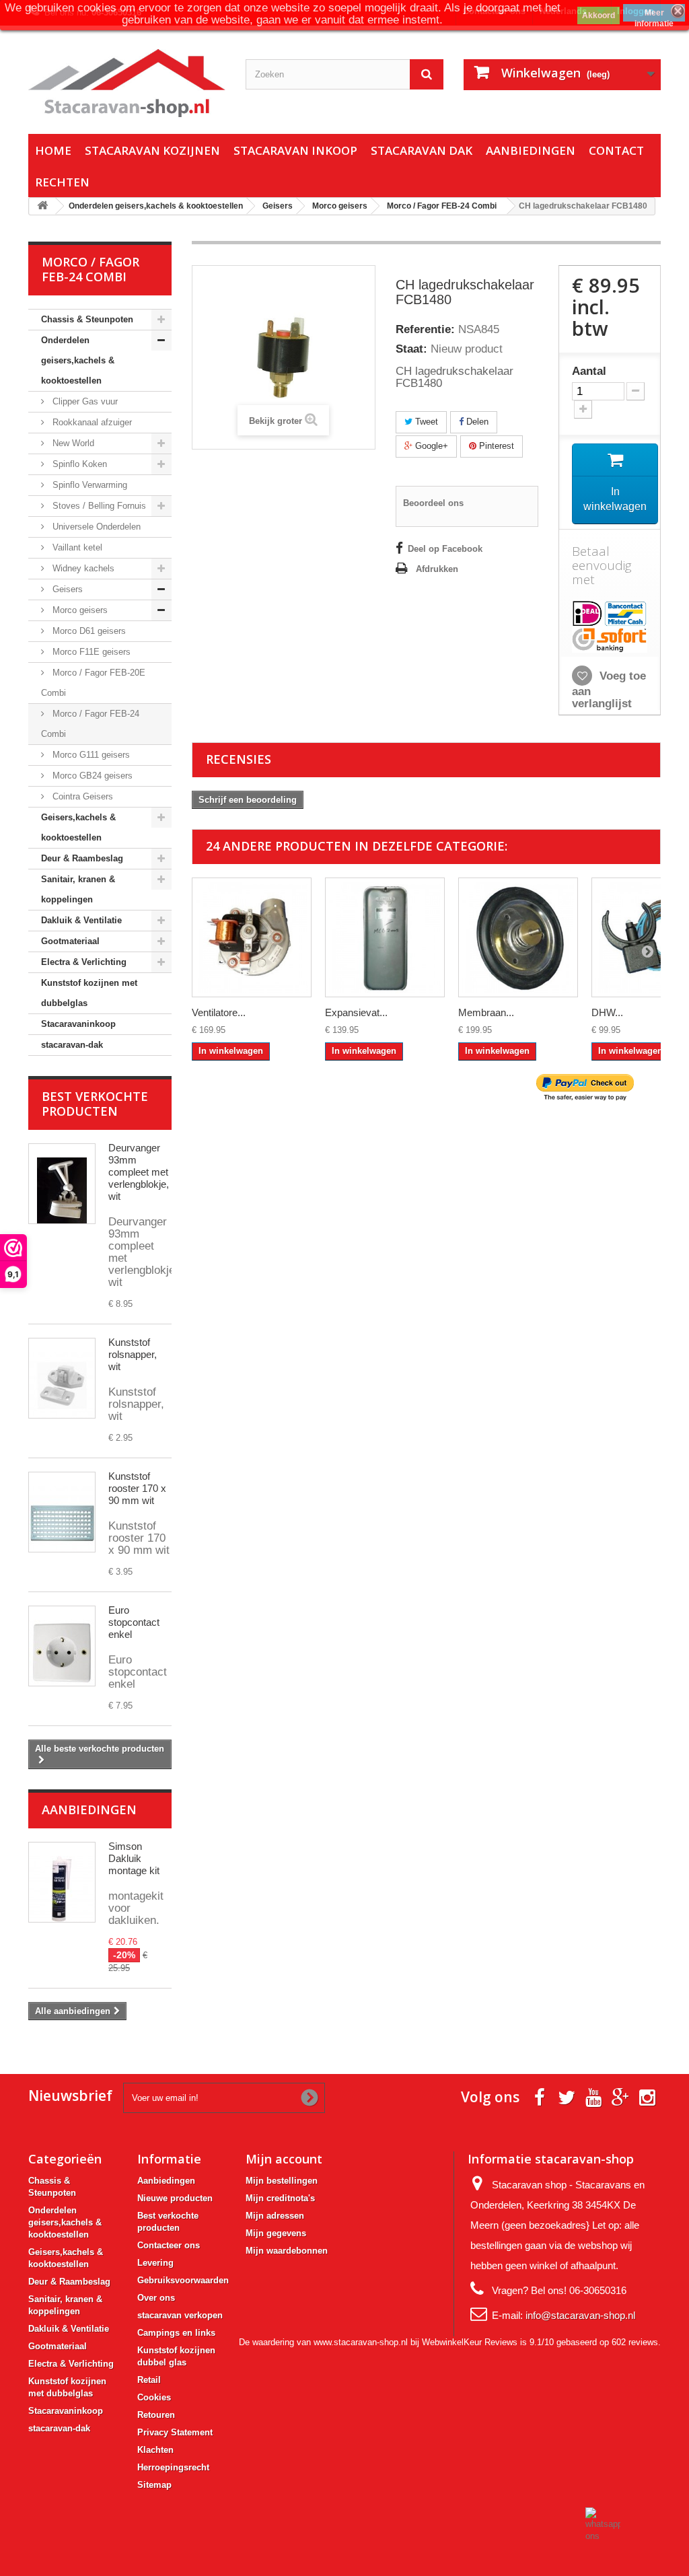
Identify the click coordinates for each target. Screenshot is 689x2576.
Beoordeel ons (433, 503)
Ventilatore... (219, 1012)
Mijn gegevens (276, 2233)
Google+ (430, 446)
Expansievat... (356, 1012)
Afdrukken (437, 569)
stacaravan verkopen (180, 2315)
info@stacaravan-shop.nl (580, 2315)
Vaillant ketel (76, 547)
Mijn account (284, 2159)
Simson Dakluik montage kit (134, 1858)
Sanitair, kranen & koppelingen (78, 889)
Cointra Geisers (81, 796)
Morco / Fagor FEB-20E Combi (93, 683)
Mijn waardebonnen (287, 2251)
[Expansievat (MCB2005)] (385, 937)
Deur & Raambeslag (82, 858)
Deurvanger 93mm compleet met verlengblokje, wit (139, 1172)
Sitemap (154, 2485)
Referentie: (425, 330)
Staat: (411, 349)
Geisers (66, 589)
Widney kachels (82, 568)
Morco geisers (79, 610)
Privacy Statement (175, 2432)
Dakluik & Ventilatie (81, 920)
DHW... (607, 1012)
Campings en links (176, 2333)
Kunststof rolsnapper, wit (133, 1354)
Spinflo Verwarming (88, 485)
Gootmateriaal (70, 941)
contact (616, 150)
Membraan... (486, 1012)
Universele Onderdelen (95, 527)
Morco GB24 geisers (91, 776)
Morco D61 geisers (88, 631)
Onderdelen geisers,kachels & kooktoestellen (78, 360)
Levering (155, 2263)
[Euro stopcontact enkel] (62, 1646)
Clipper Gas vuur (84, 401)
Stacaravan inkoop (295, 150)
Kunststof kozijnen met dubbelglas (89, 993)
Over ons (156, 2298)
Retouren (156, 2415)
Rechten (62, 182)
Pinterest (495, 446)
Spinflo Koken (78, 464)
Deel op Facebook (445, 549)
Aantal (589, 371)
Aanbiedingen (531, 150)
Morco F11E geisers (90, 652)
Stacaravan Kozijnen (152, 150)
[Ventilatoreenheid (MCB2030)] (252, 937)
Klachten (155, 2450)
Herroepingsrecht (173, 2467)
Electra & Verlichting (84, 962)
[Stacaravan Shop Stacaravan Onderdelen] (127, 83)
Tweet (425, 422)
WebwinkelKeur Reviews (470, 2342)
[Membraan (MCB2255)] (518, 937)
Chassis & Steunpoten (87, 319)
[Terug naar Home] (42, 206)
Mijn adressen (275, 2216)
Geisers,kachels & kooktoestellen (78, 827)
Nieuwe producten (175, 2198)
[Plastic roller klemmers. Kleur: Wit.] (62, 1378)
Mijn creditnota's (280, 2198)
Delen (476, 422)
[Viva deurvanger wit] (62, 1184)
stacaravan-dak (72, 1045)
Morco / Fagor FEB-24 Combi (90, 724)
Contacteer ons (169, 2245)
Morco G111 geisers (90, 755)
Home (53, 150)
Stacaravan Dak (422, 150)
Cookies (154, 2397)
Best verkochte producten (95, 1104)
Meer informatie (654, 15)
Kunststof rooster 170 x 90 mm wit (137, 1488)
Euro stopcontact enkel (134, 1622)
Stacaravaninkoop (78, 1024)
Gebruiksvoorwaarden (183, 2280)
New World (72, 443)
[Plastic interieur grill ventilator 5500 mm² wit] (62, 1512)
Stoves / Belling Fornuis (98, 506)
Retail (149, 2380)
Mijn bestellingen (282, 2181)
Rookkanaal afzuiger (91, 422)
